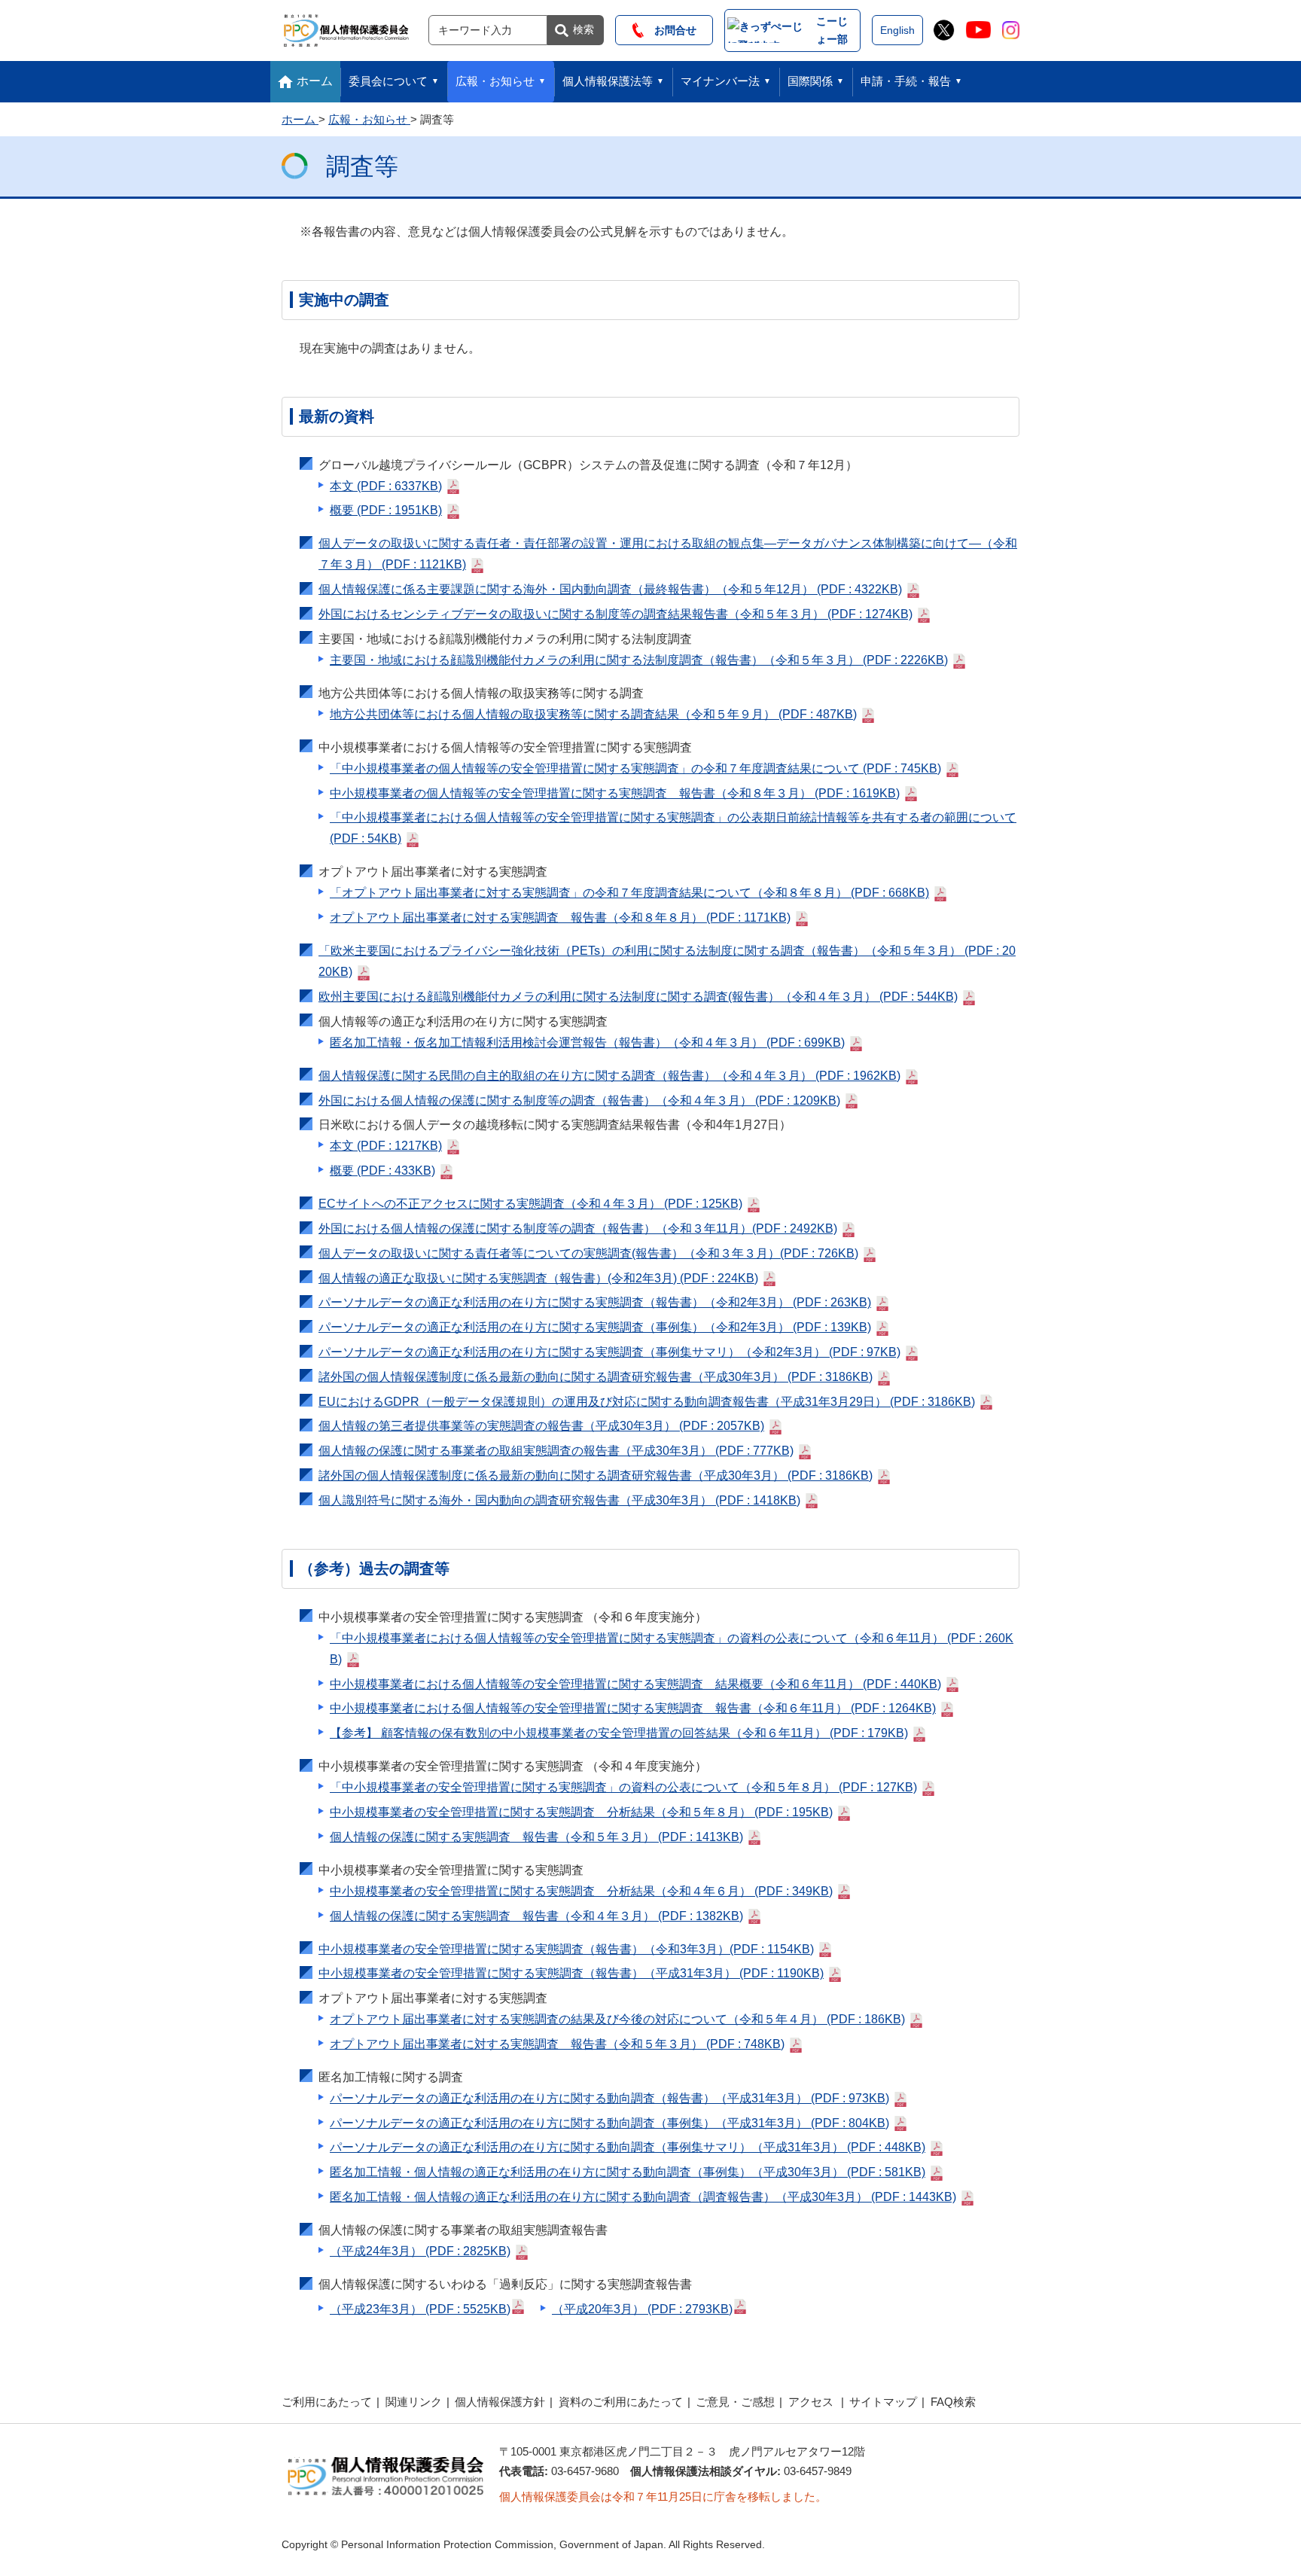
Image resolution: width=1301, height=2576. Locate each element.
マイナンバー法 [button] (720, 81)
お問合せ (670, 30)
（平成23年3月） (420, 2309)
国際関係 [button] (810, 81)
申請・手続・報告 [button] (906, 81)
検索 (583, 29)
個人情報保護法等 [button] (608, 81)
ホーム (315, 81)
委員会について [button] (388, 81)
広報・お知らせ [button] (495, 81)
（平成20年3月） (642, 2309)
